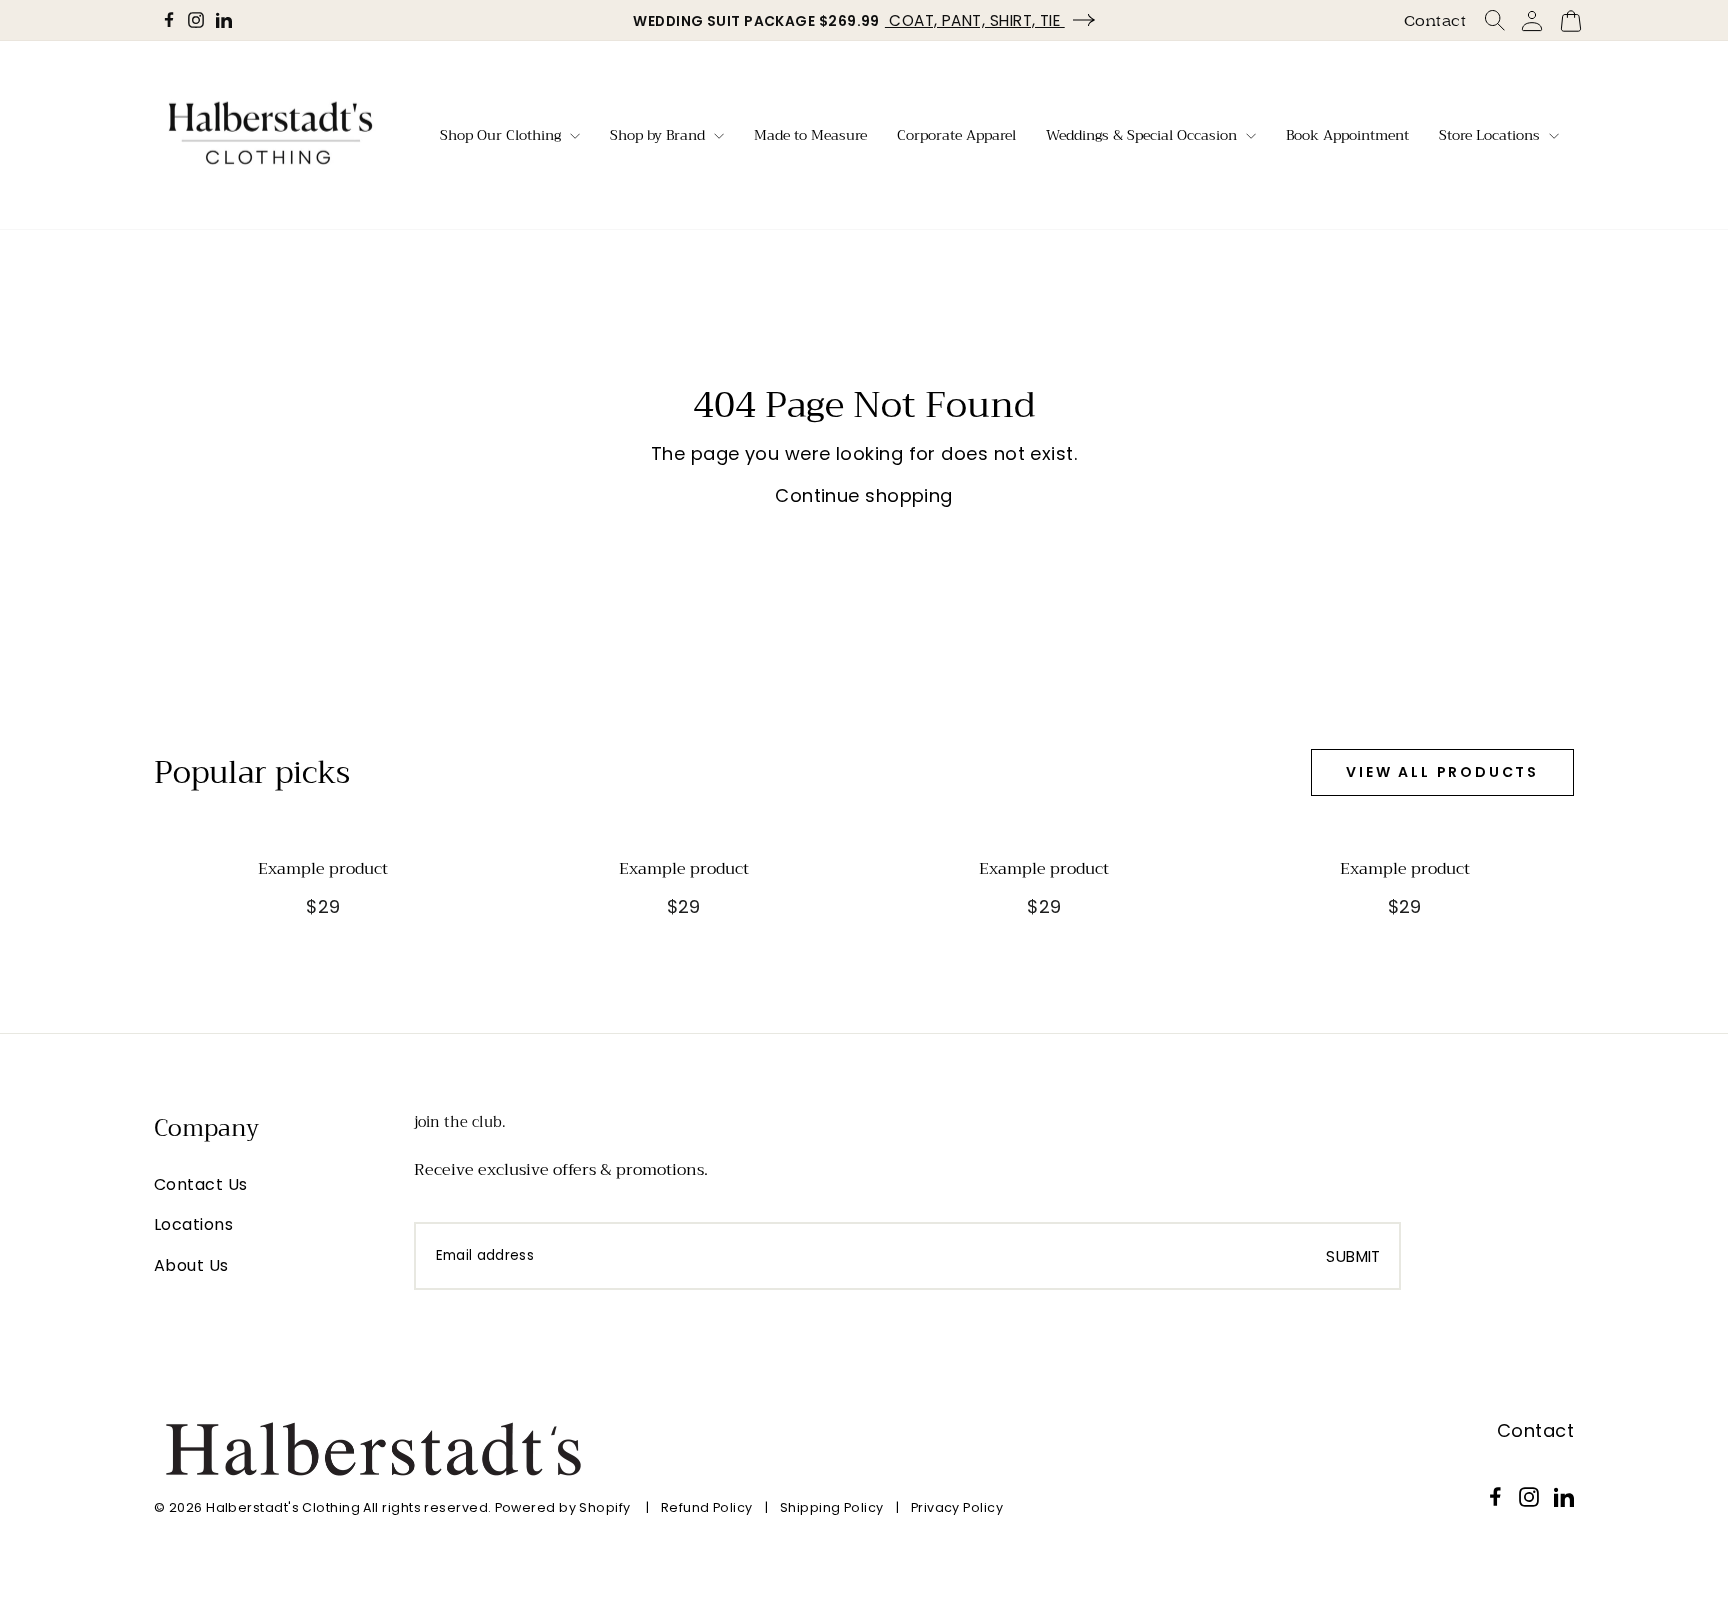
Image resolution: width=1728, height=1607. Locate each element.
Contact (1435, 21)
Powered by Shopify (563, 1507)
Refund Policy (707, 1507)
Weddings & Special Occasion (1143, 135)
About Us (191, 1265)
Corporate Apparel (956, 135)
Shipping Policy (832, 1507)
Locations (193, 1224)
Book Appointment (1347, 135)
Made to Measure (810, 135)
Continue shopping (864, 495)
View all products (1442, 772)
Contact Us (201, 1184)
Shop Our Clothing (502, 135)
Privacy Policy (957, 1507)
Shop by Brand (659, 135)
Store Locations (1491, 135)
